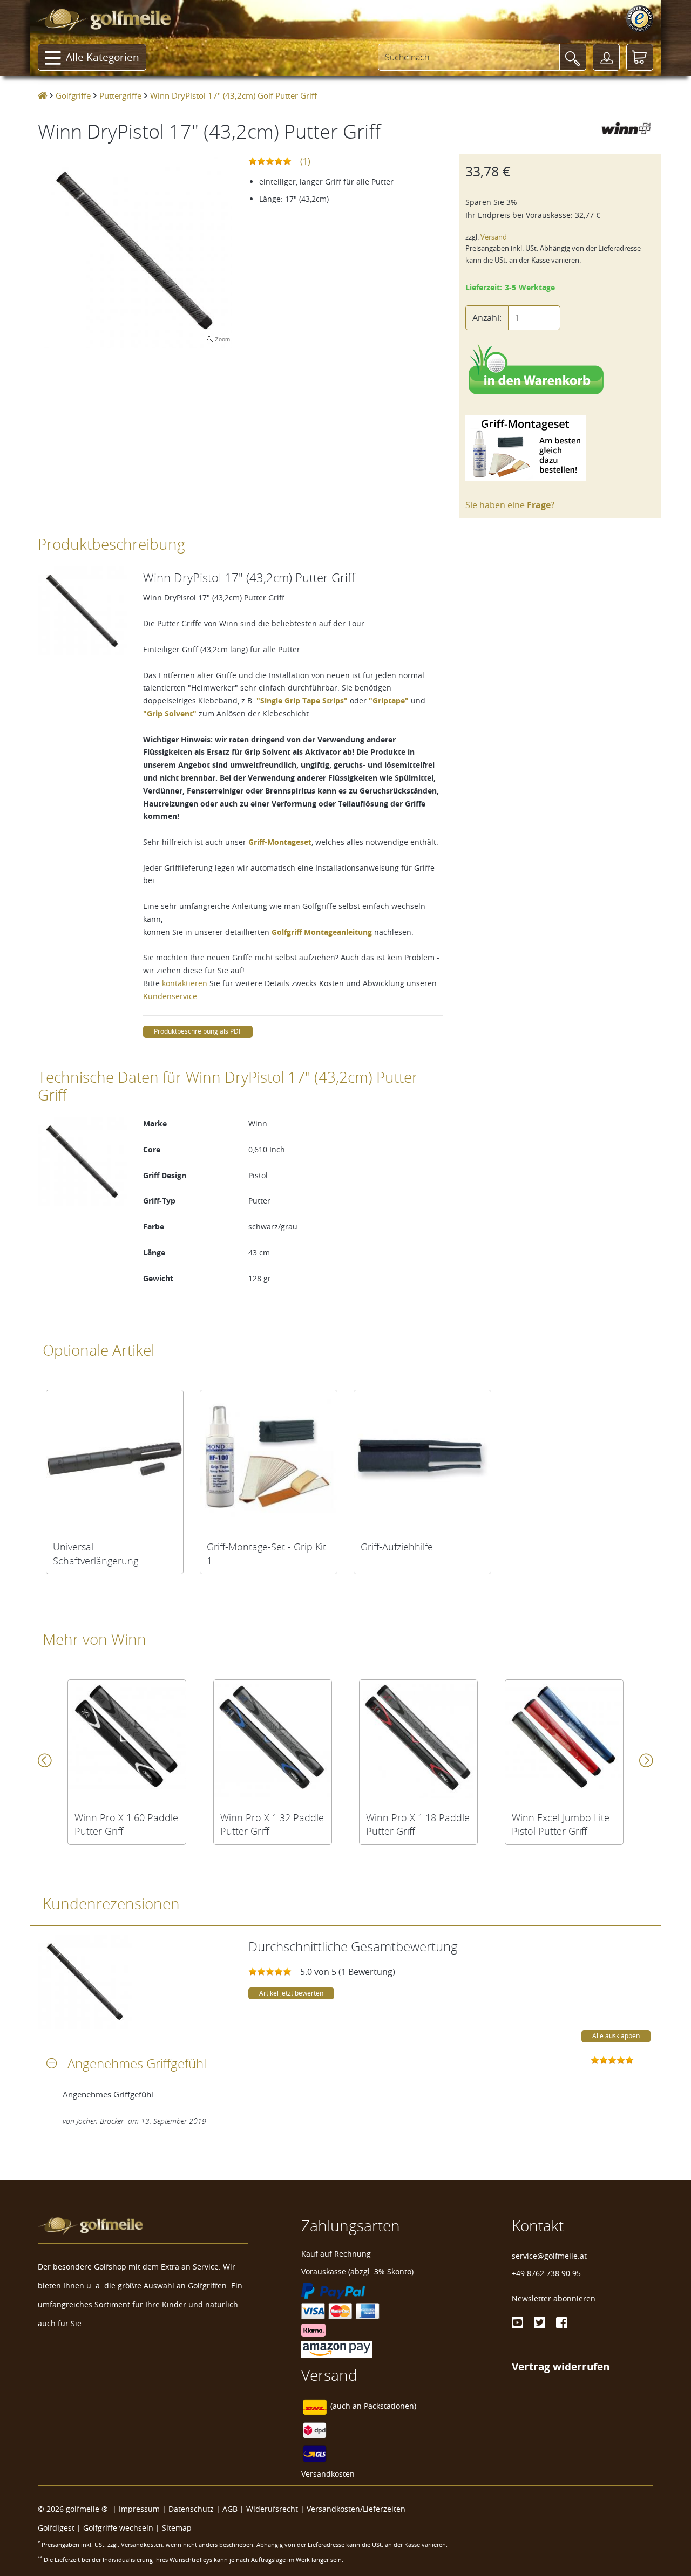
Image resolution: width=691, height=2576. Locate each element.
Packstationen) (390, 2406)
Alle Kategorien (103, 57)
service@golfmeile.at (549, 2256)
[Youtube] (517, 2322)
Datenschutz (191, 2509)
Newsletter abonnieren (554, 2298)
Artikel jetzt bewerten (291, 1993)
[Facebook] (562, 2322)
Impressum (139, 2509)
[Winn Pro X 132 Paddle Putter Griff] (273, 1739)
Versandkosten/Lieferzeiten (356, 2509)
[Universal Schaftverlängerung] (115, 1458)
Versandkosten (328, 2474)
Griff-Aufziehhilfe (397, 1547)
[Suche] (573, 57)
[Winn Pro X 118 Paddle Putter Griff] (418, 1739)
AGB (230, 2509)
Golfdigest (56, 2528)
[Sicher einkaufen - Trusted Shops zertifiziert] (640, 19)
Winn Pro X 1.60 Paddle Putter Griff (126, 1825)
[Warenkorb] (640, 57)
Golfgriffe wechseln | (123, 2528)
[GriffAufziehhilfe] (422, 1458)
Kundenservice (170, 996)
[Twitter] (540, 2322)
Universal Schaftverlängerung (96, 1554)
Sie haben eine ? (510, 505)
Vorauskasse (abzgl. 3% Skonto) (357, 2271)
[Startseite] (42, 95)
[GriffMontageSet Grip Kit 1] (269, 1458)
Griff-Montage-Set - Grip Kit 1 (266, 1554)
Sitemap (177, 2528)
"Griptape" (389, 701)
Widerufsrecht (272, 2509)
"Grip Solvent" (170, 713)
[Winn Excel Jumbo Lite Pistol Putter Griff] (564, 1739)
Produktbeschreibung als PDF (198, 1031)
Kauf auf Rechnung (336, 2254)
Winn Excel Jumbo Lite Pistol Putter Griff (561, 1825)
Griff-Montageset (280, 842)
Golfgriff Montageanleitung (322, 932)
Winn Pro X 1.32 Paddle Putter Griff (272, 1825)
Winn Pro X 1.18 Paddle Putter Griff (418, 1825)
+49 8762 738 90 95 (546, 2273)
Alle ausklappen (616, 2036)
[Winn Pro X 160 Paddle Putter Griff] (127, 1739)
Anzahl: (487, 318)
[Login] (606, 57)
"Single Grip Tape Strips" (302, 701)
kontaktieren (185, 983)
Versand (494, 237)
